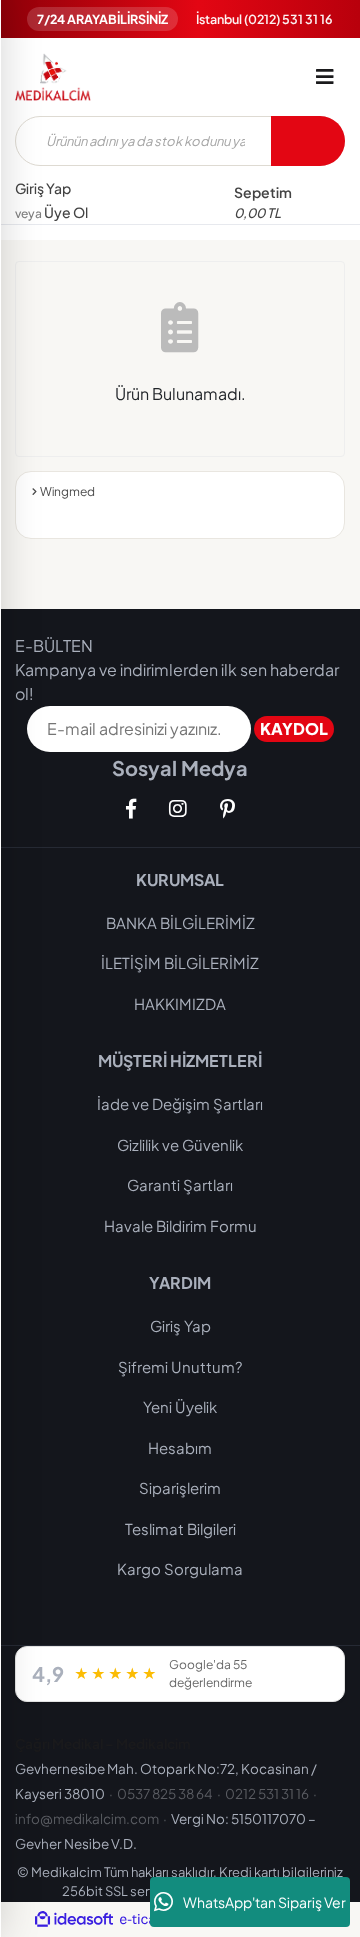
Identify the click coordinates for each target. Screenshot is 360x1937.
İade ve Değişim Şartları (180, 1103)
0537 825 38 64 (165, 1793)
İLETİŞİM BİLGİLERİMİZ (180, 962)
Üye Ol (51, 212)
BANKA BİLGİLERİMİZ (180, 922)
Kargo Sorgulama (180, 1568)
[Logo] (53, 77)
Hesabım (180, 1447)
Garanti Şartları (180, 1184)
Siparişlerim (180, 1487)
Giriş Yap (43, 188)
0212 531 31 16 (267, 1793)
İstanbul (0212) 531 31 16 (264, 19)
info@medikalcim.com (87, 1818)
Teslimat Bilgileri (180, 1528)
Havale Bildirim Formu (180, 1225)
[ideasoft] (74, 1920)
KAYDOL (294, 728)
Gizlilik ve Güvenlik (180, 1144)
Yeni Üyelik (180, 1406)
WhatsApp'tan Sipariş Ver (264, 1902)
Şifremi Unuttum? (180, 1366)
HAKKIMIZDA (180, 1003)
